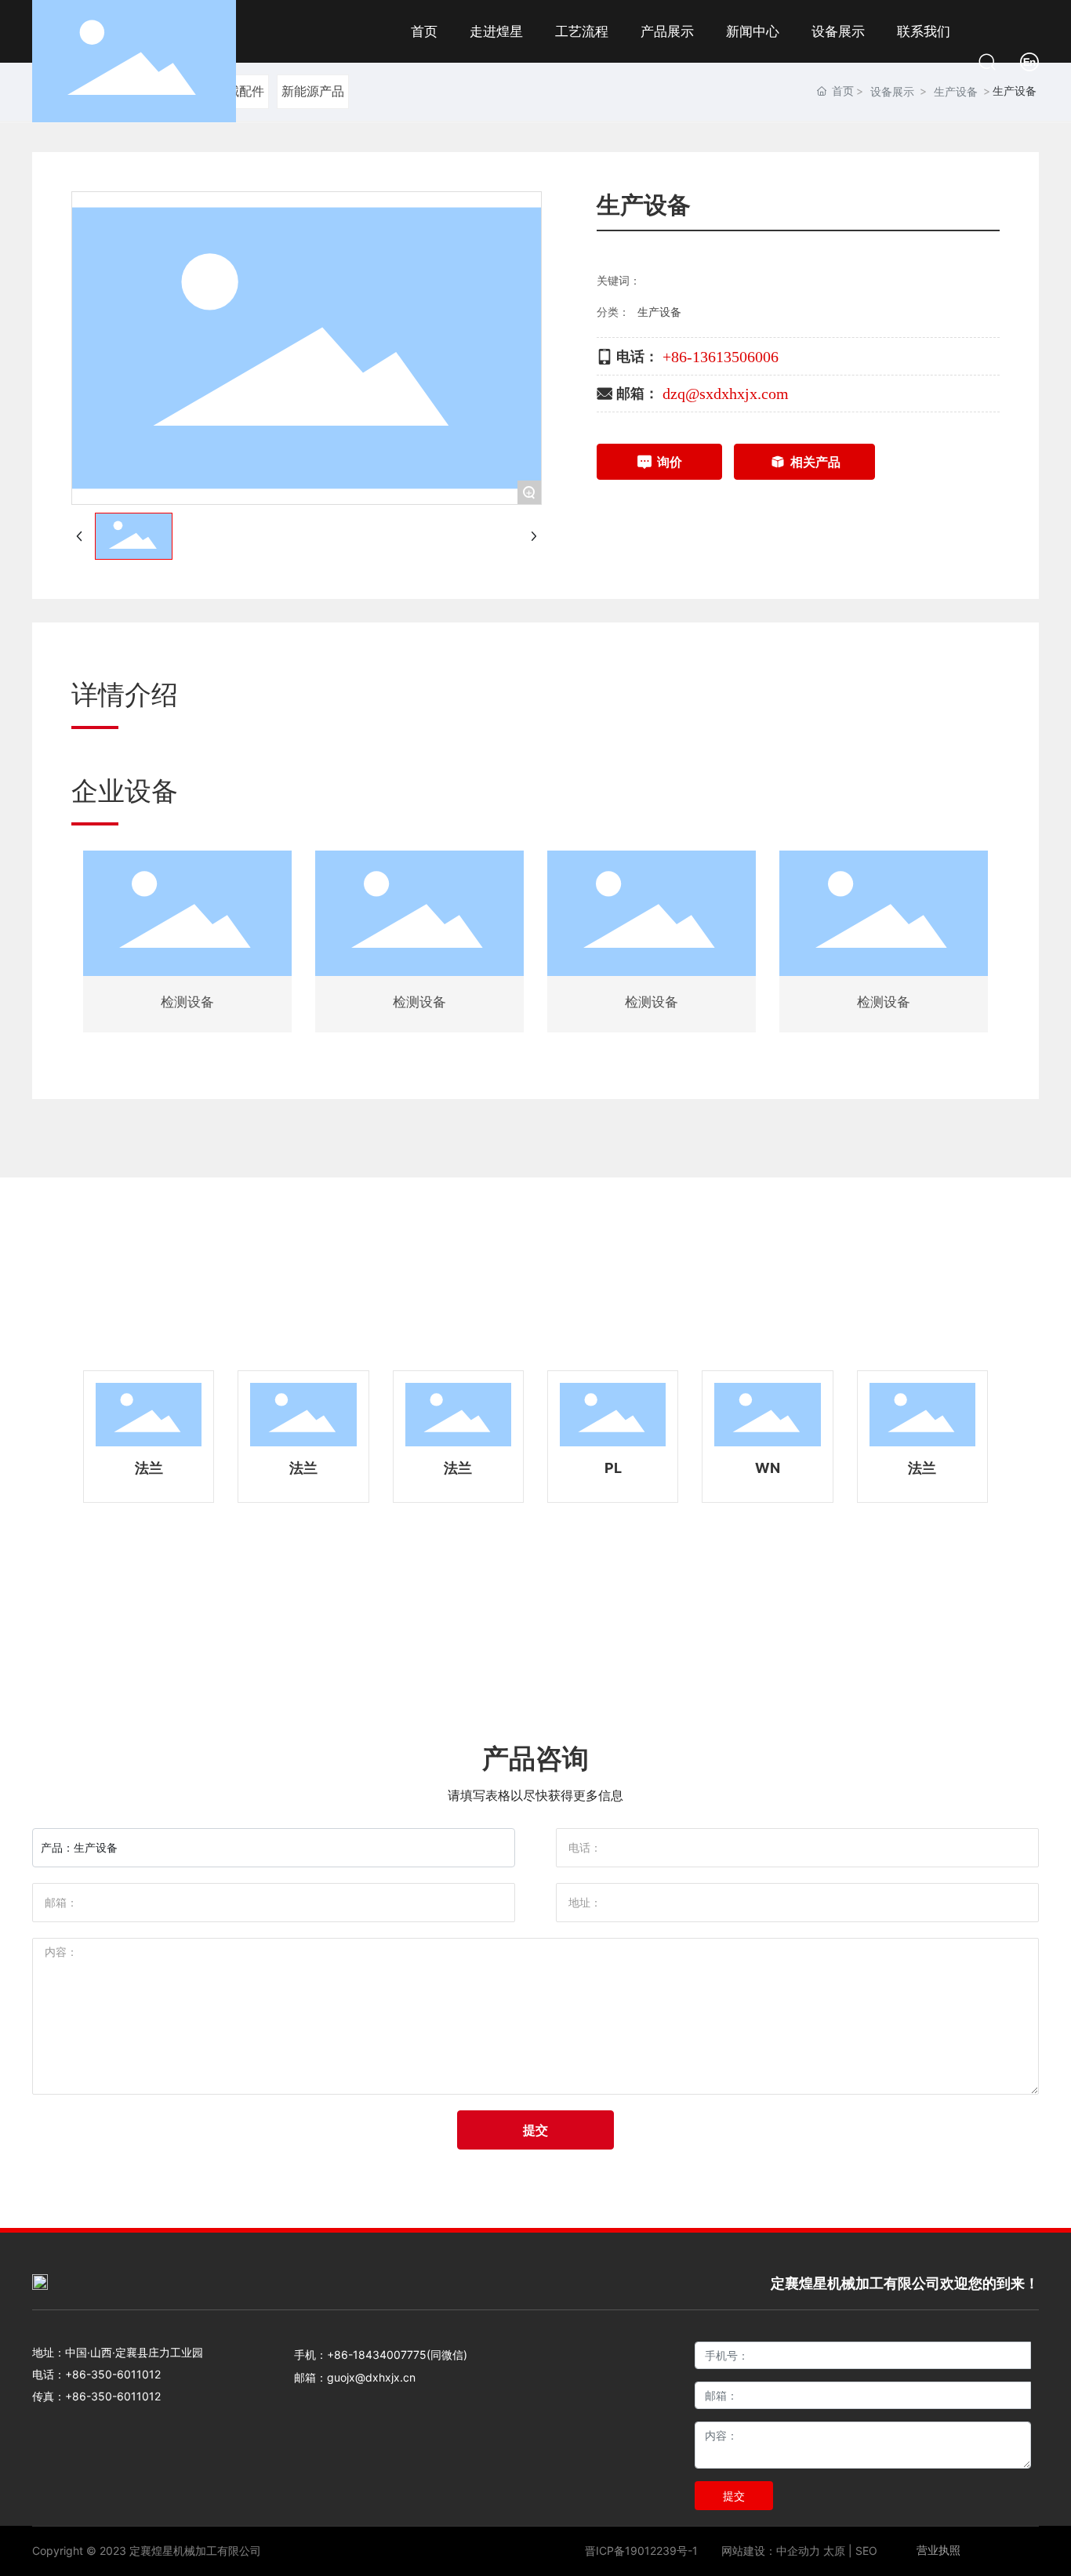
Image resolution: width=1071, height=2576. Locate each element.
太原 (834, 2551)
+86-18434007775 (377, 2355)
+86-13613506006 (721, 357)
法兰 (149, 1468)
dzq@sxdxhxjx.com (726, 394)
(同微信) (447, 2355)
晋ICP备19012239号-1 (641, 2551)
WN (768, 1468)
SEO (866, 2551)
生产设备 (659, 312)
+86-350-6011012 (113, 2374)
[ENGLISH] (1029, 60)
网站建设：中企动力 (771, 2551)
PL (613, 1468)
